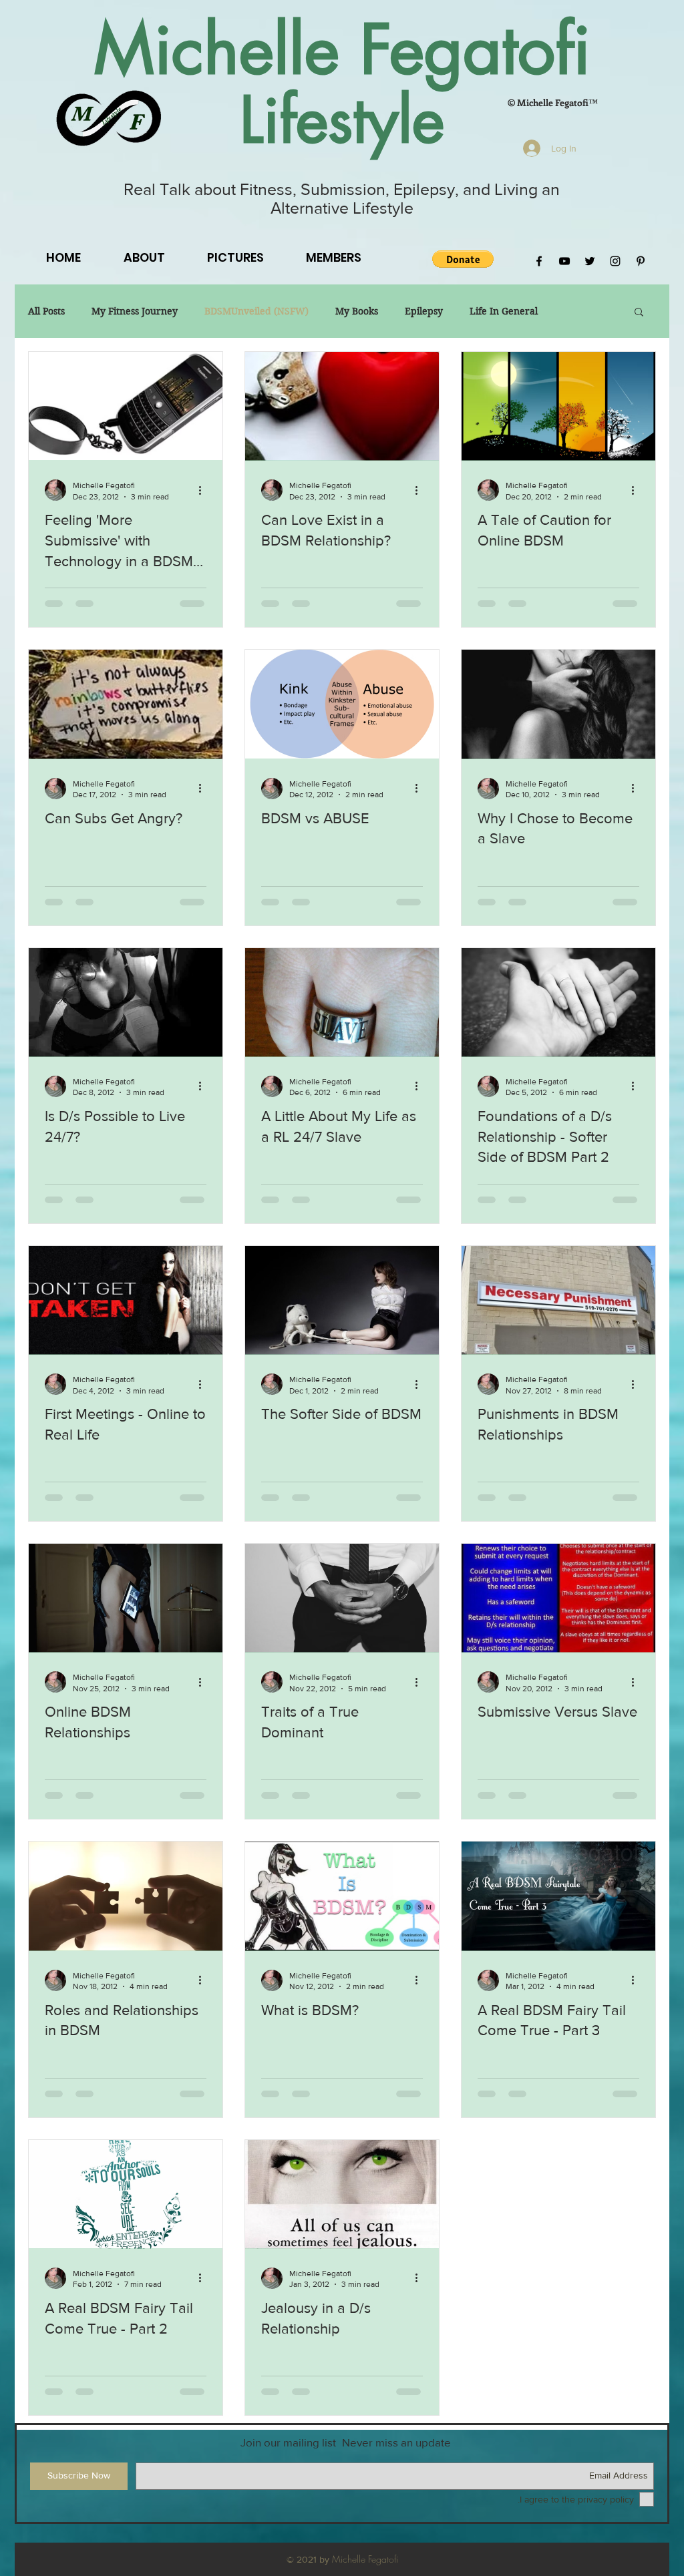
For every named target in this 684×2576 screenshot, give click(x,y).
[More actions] (204, 490)
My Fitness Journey (135, 311)
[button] (463, 259)
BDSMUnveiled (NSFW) (256, 311)
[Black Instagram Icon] (615, 261)
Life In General (504, 311)
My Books (357, 311)
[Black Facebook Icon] (539, 261)
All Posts (46, 311)
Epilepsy (424, 311)
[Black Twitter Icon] (590, 261)
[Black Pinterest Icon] (641, 261)
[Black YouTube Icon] (564, 261)
